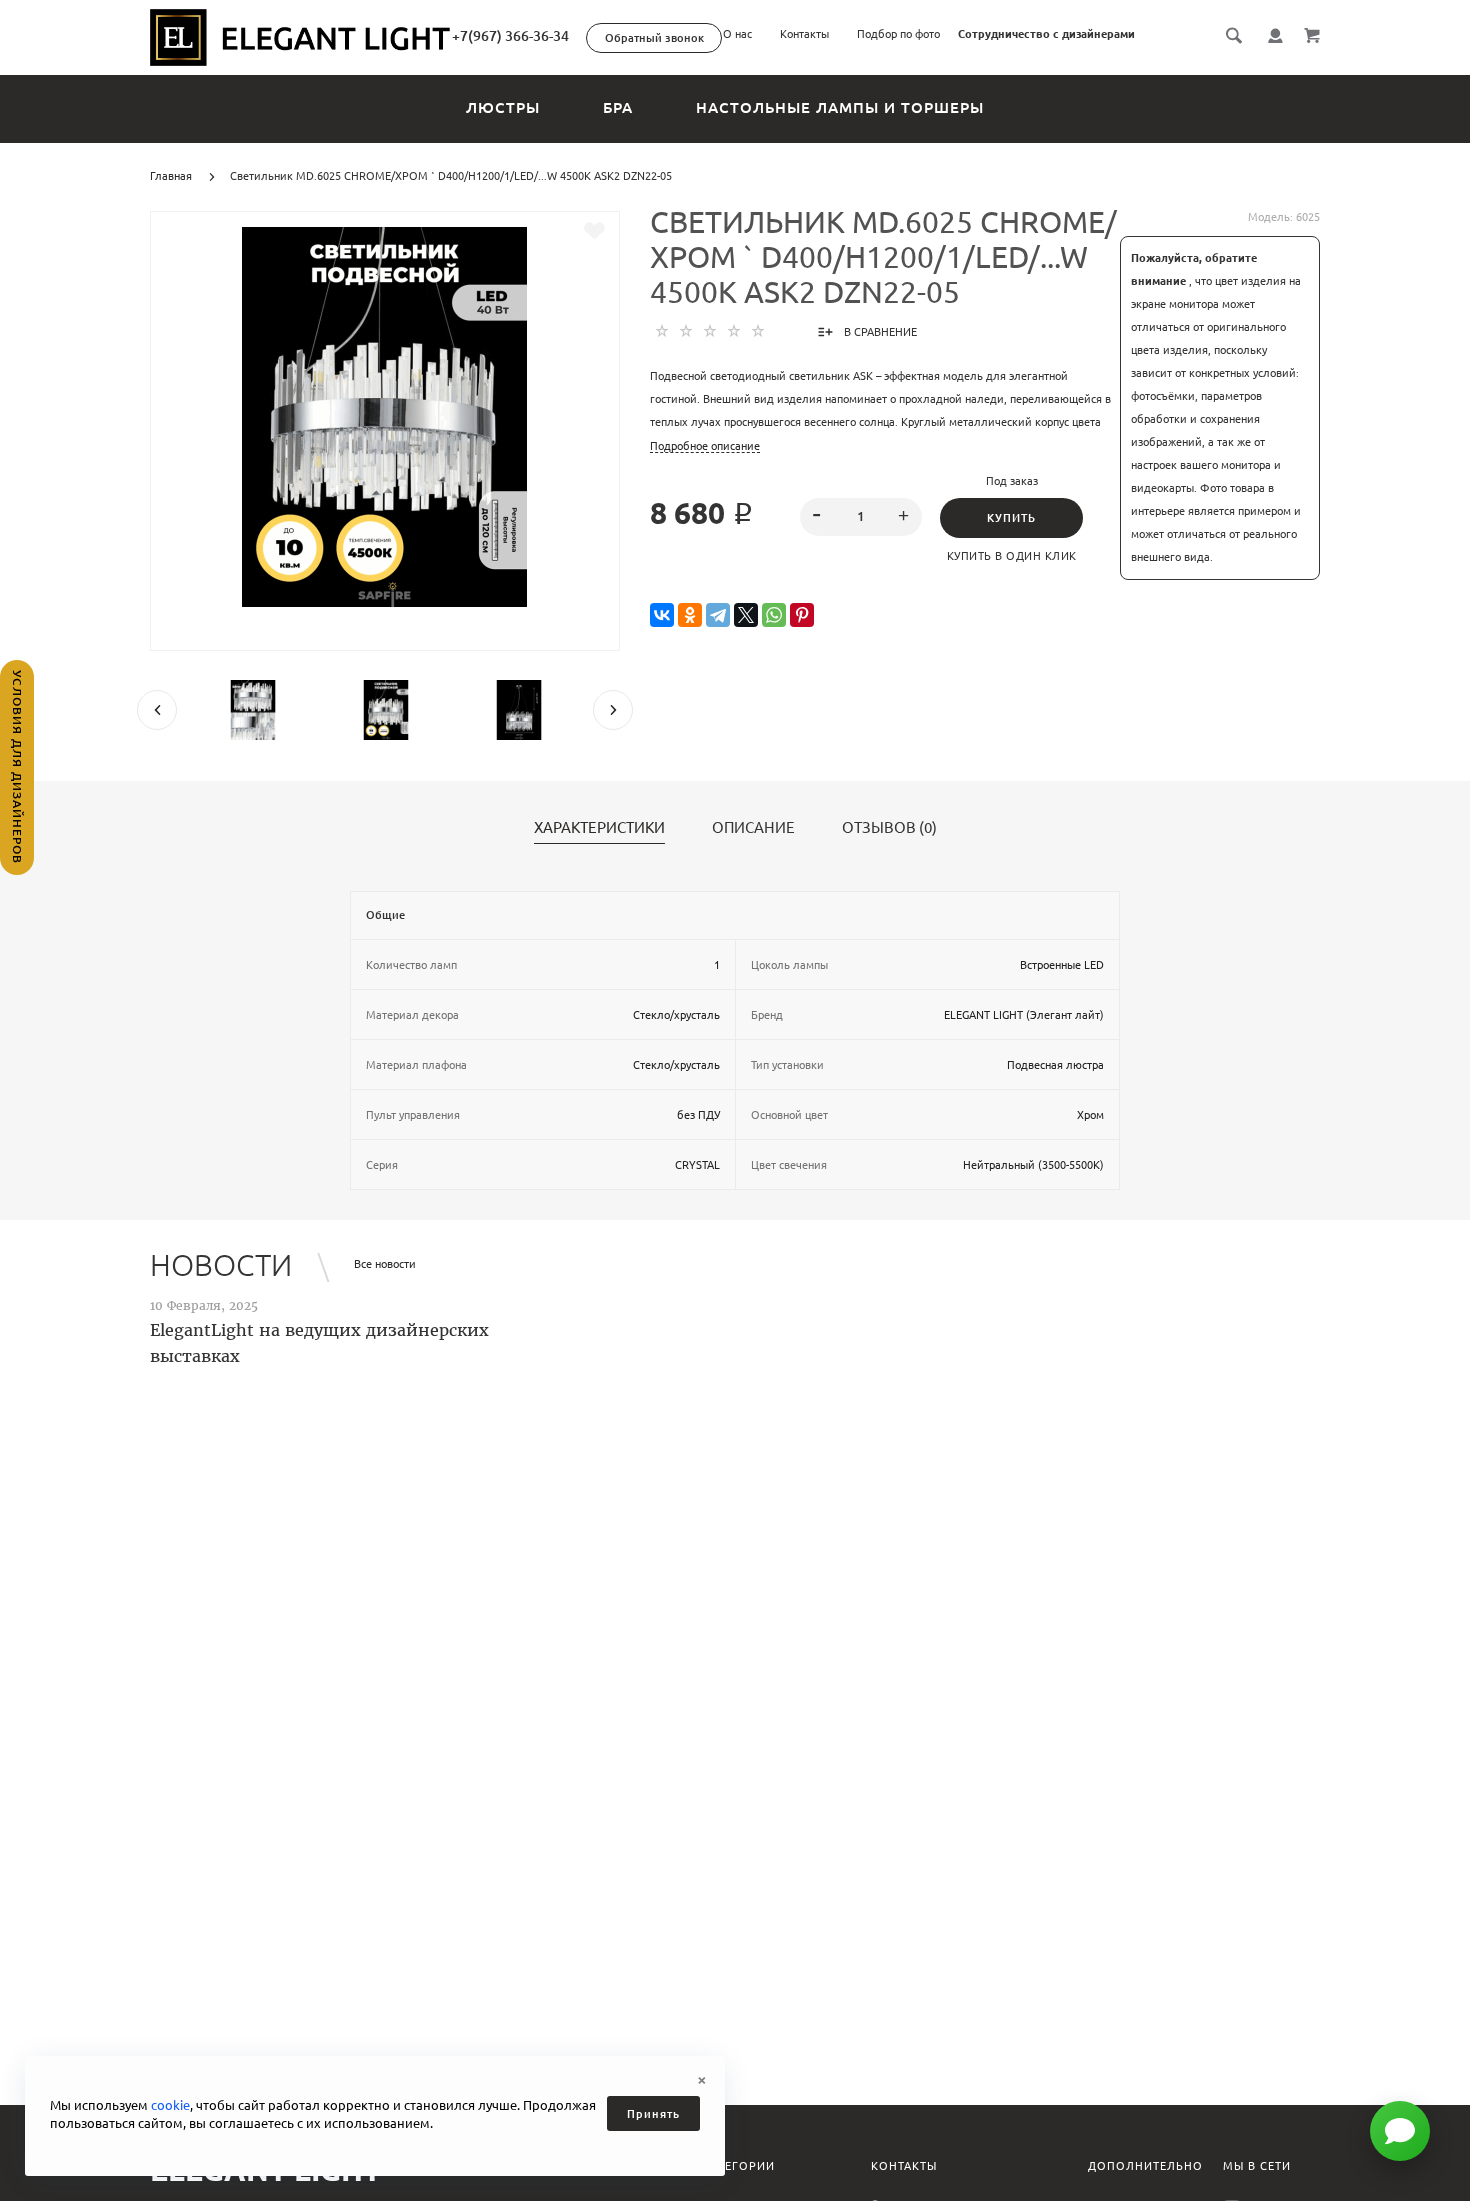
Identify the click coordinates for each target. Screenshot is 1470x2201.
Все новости (385, 1264)
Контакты (804, 34)
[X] (746, 615)
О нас (737, 34)
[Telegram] (718, 615)
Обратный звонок (654, 38)
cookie (170, 2105)
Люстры (503, 107)
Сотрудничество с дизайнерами (1046, 34)
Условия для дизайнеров (17, 767)
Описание (753, 828)
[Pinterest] (802, 615)
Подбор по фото (898, 34)
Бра (618, 107)
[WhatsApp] (774, 615)
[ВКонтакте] (662, 615)
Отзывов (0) (889, 828)
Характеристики (599, 828)
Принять (653, 2114)
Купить (1011, 518)
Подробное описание (705, 446)
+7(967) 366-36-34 (510, 36)
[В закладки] (594, 231)
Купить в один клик (1012, 556)
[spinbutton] (861, 517)
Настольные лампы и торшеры (840, 107)
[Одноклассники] (690, 615)
